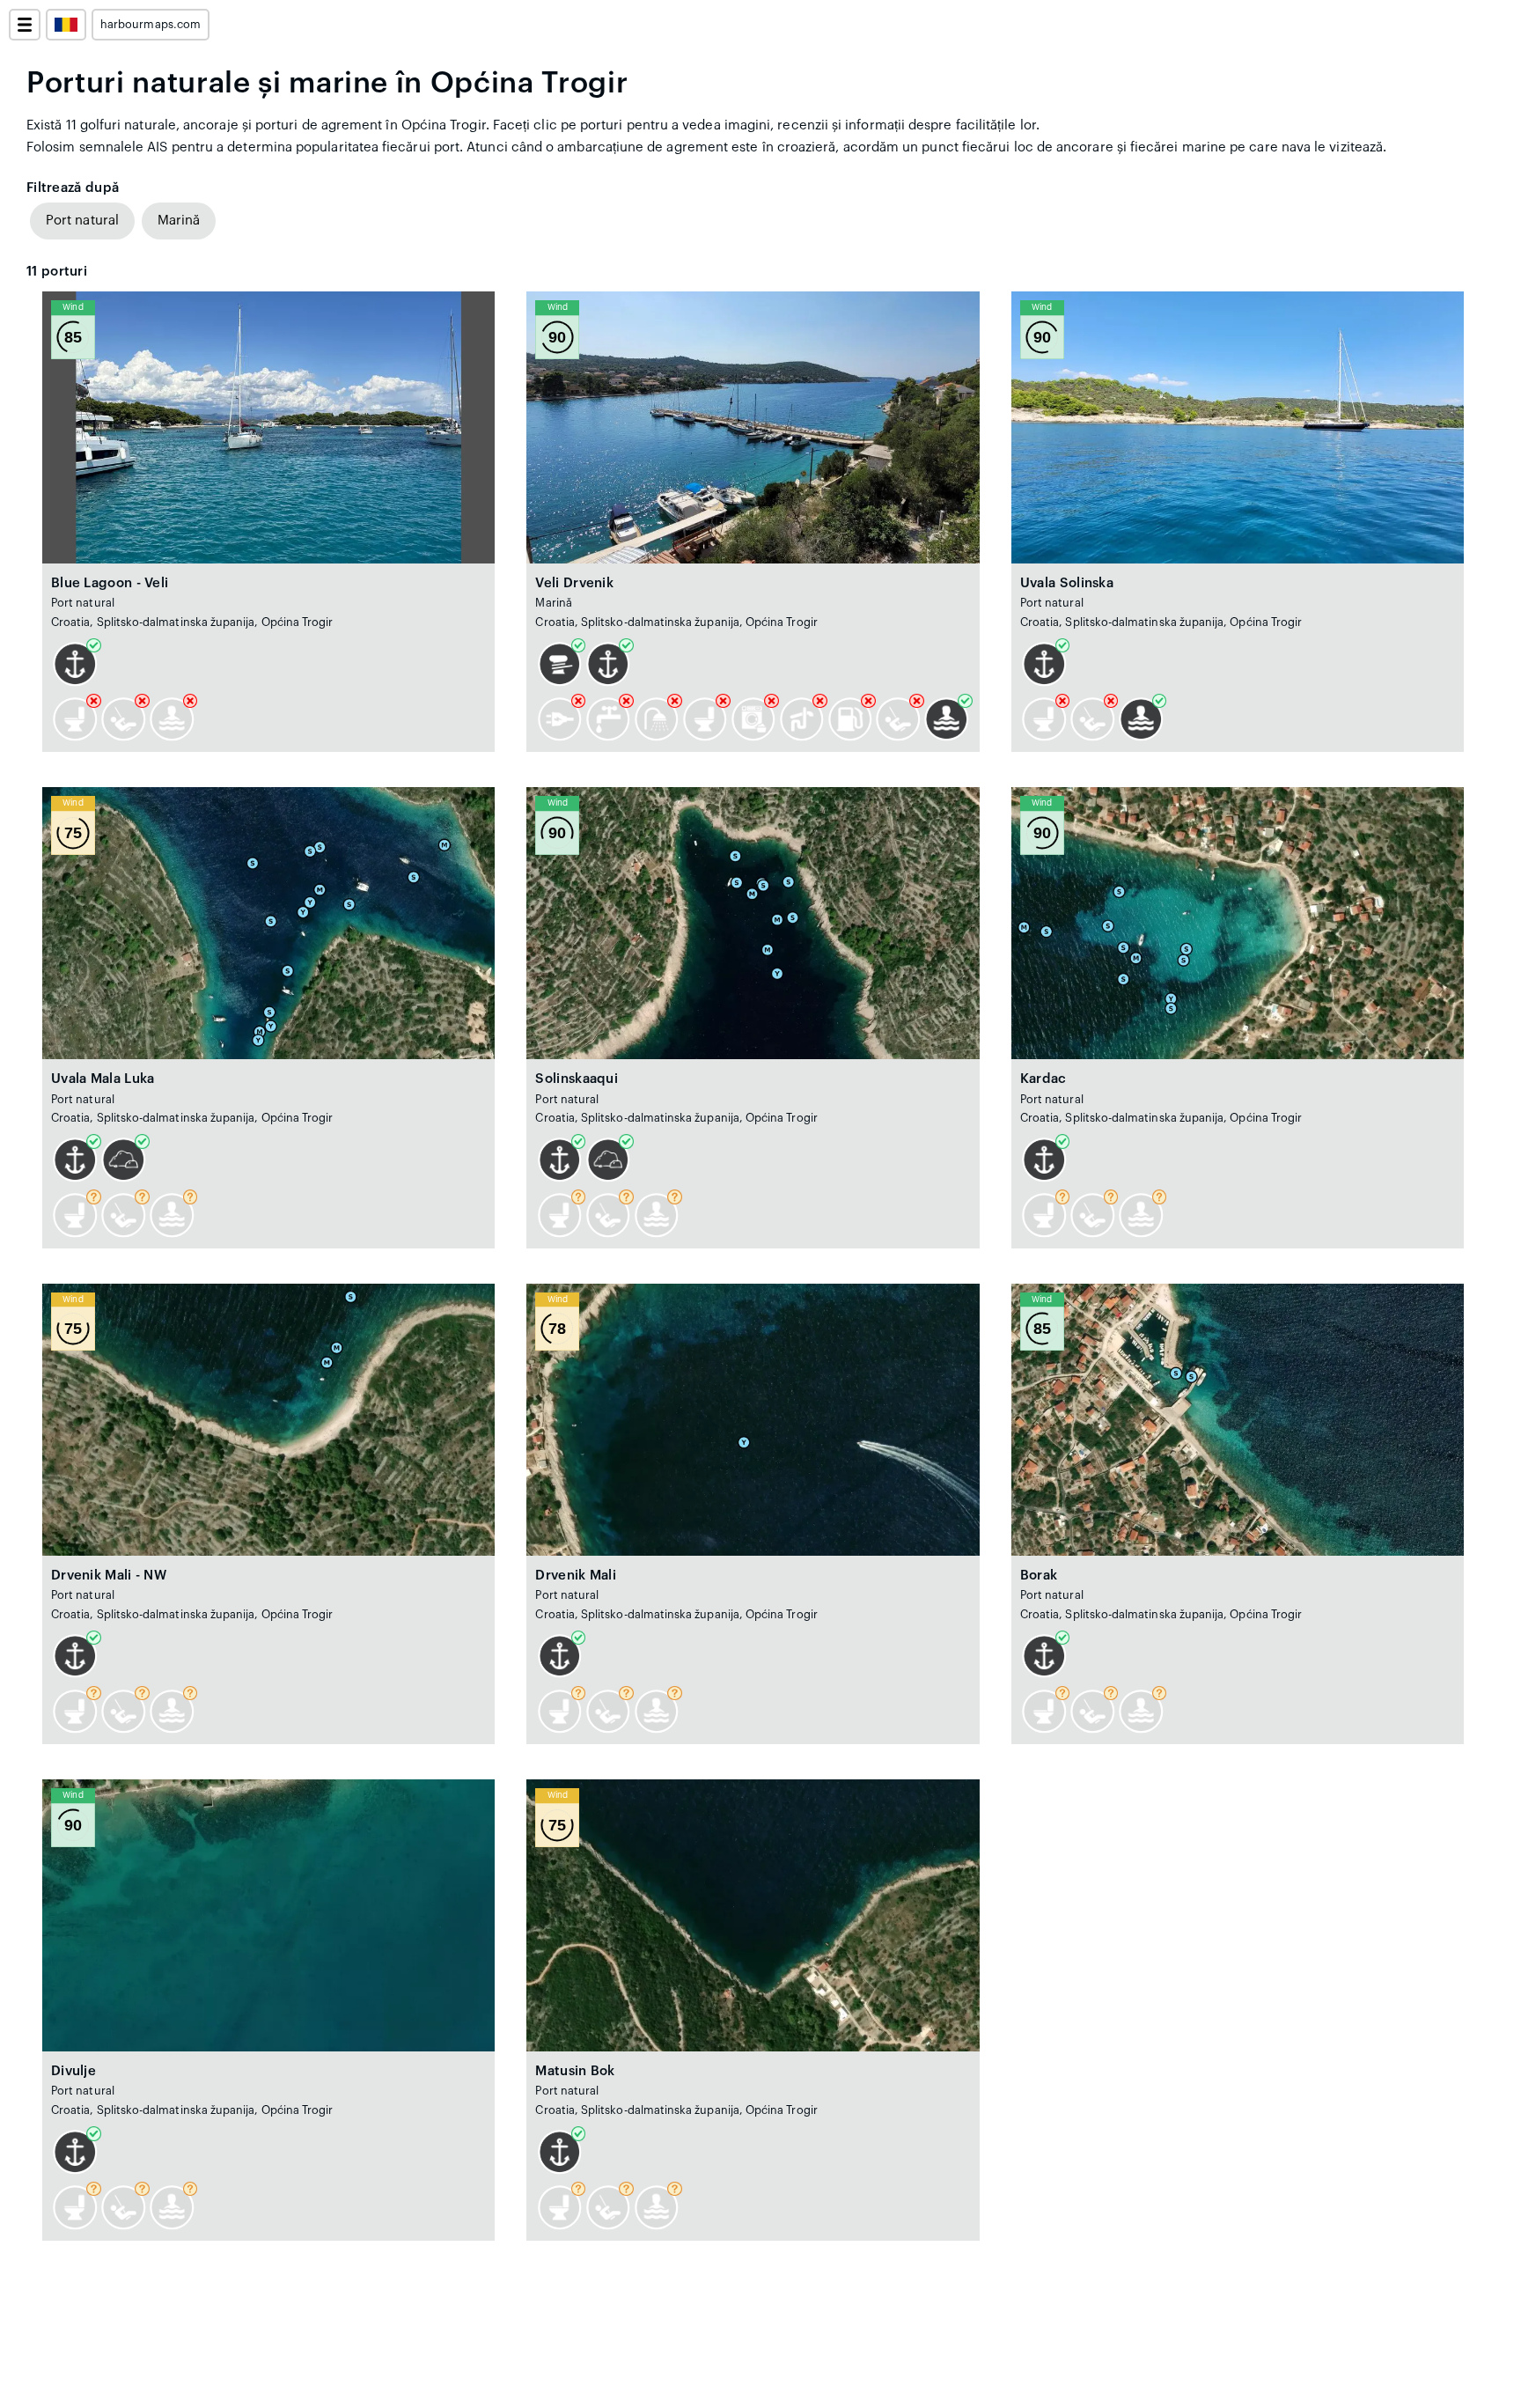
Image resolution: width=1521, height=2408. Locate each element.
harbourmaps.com (151, 25)
